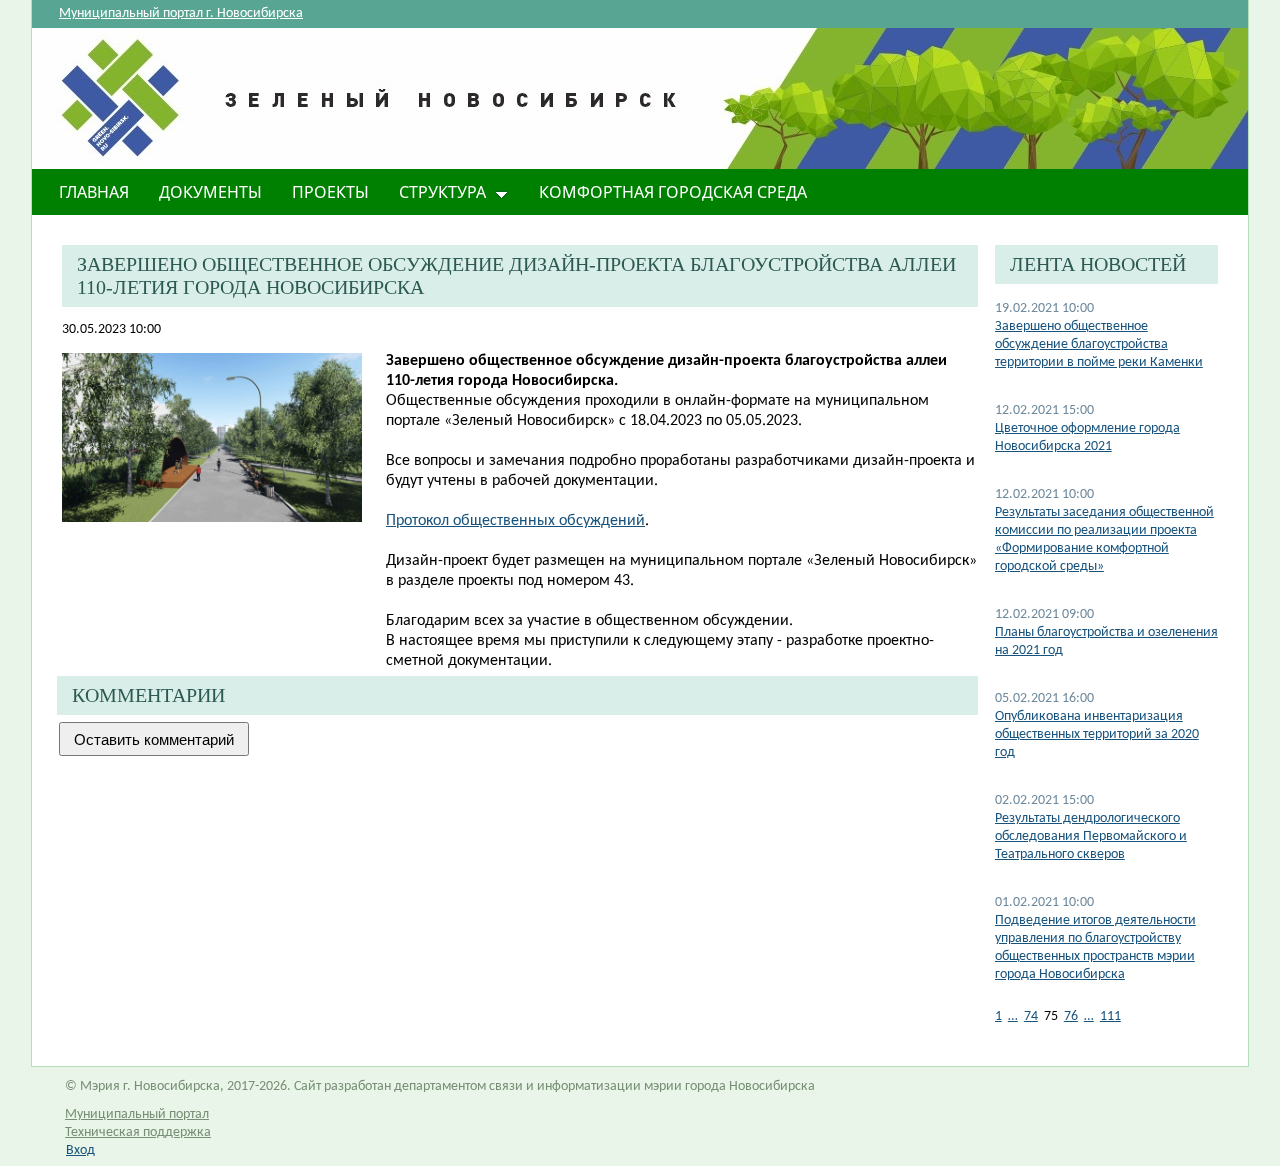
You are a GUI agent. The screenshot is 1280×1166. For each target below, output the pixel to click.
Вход (80, 1150)
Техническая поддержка (138, 1132)
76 (1071, 1016)
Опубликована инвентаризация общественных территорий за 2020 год (1097, 734)
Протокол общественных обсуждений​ (515, 521)
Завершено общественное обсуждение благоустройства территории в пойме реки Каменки (1099, 344)
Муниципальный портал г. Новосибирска (181, 13)
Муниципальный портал (137, 1114)
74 (1031, 1016)
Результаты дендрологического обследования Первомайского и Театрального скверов (1091, 836)
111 (1110, 1016)
